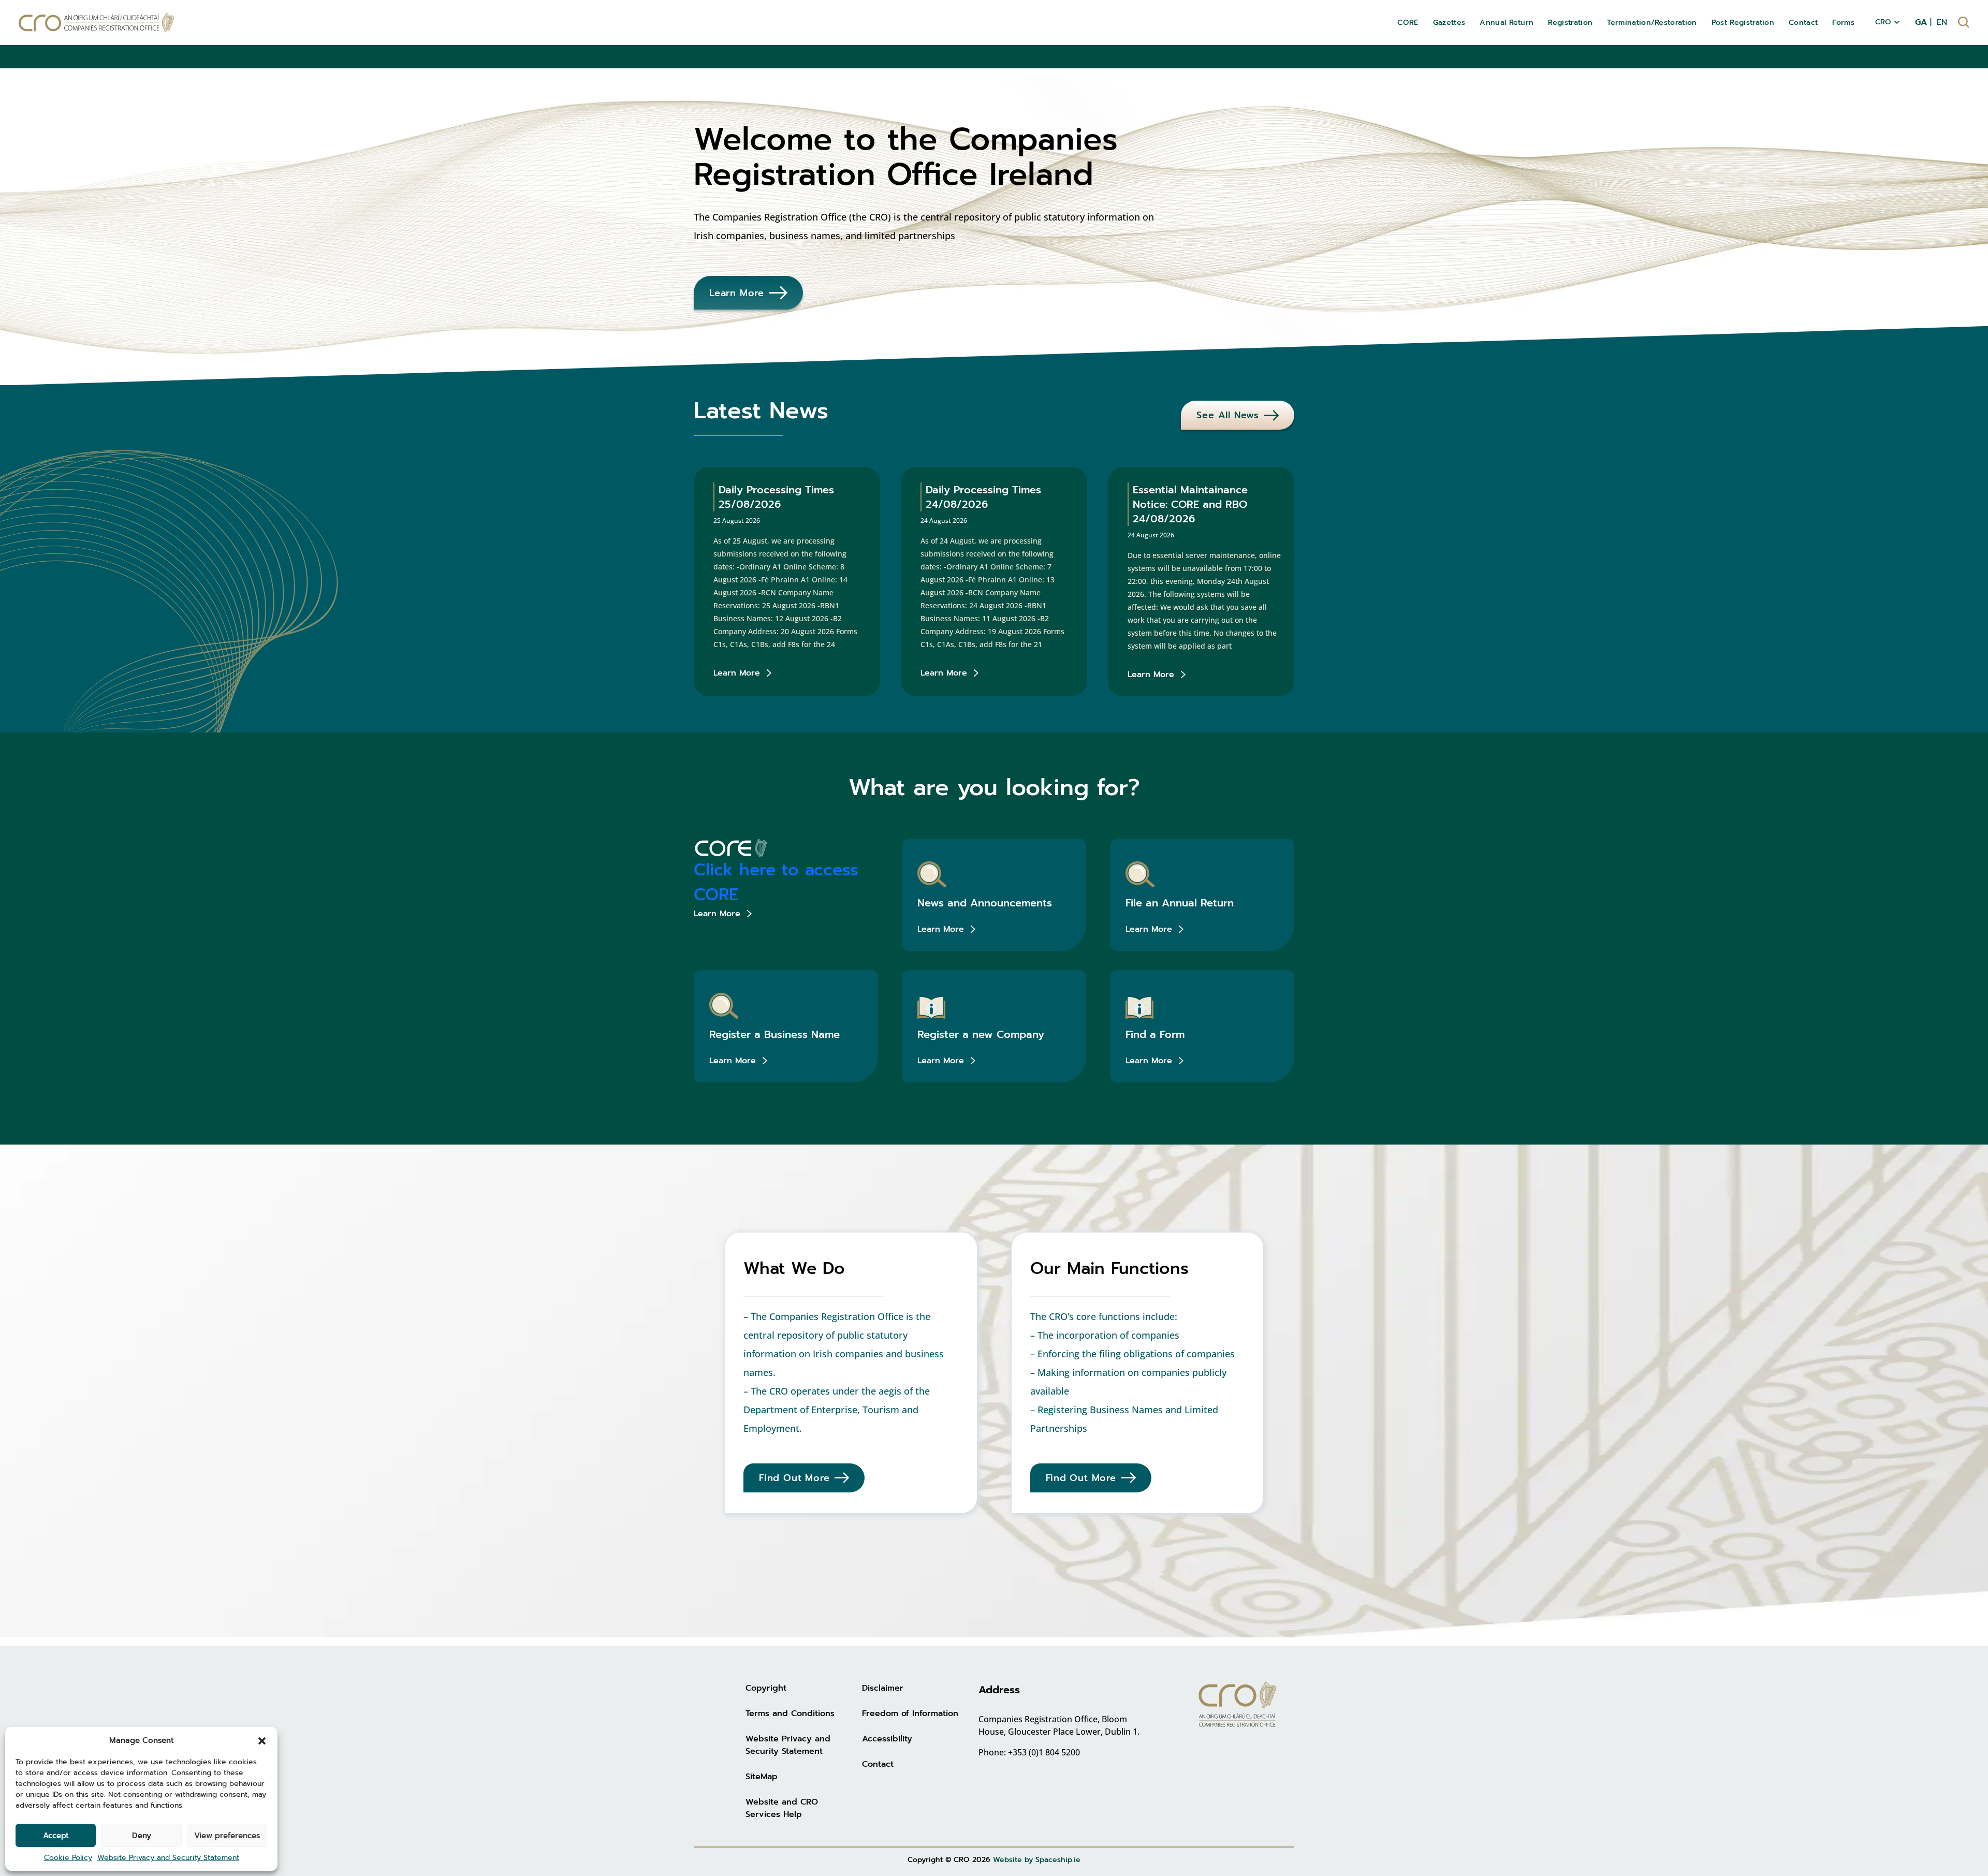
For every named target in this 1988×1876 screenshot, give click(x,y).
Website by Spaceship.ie (1037, 1860)
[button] (262, 1740)
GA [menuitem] (1921, 22)
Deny (142, 1836)
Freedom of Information (910, 1713)
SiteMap (762, 1777)
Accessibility (887, 1739)
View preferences (227, 1836)
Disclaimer (883, 1688)
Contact (878, 1764)
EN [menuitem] (1942, 22)
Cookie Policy (68, 1858)
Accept (56, 1836)
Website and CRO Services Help (782, 1808)
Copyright (766, 1688)
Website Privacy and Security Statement (168, 1858)
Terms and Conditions (790, 1713)
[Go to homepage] (96, 23)
